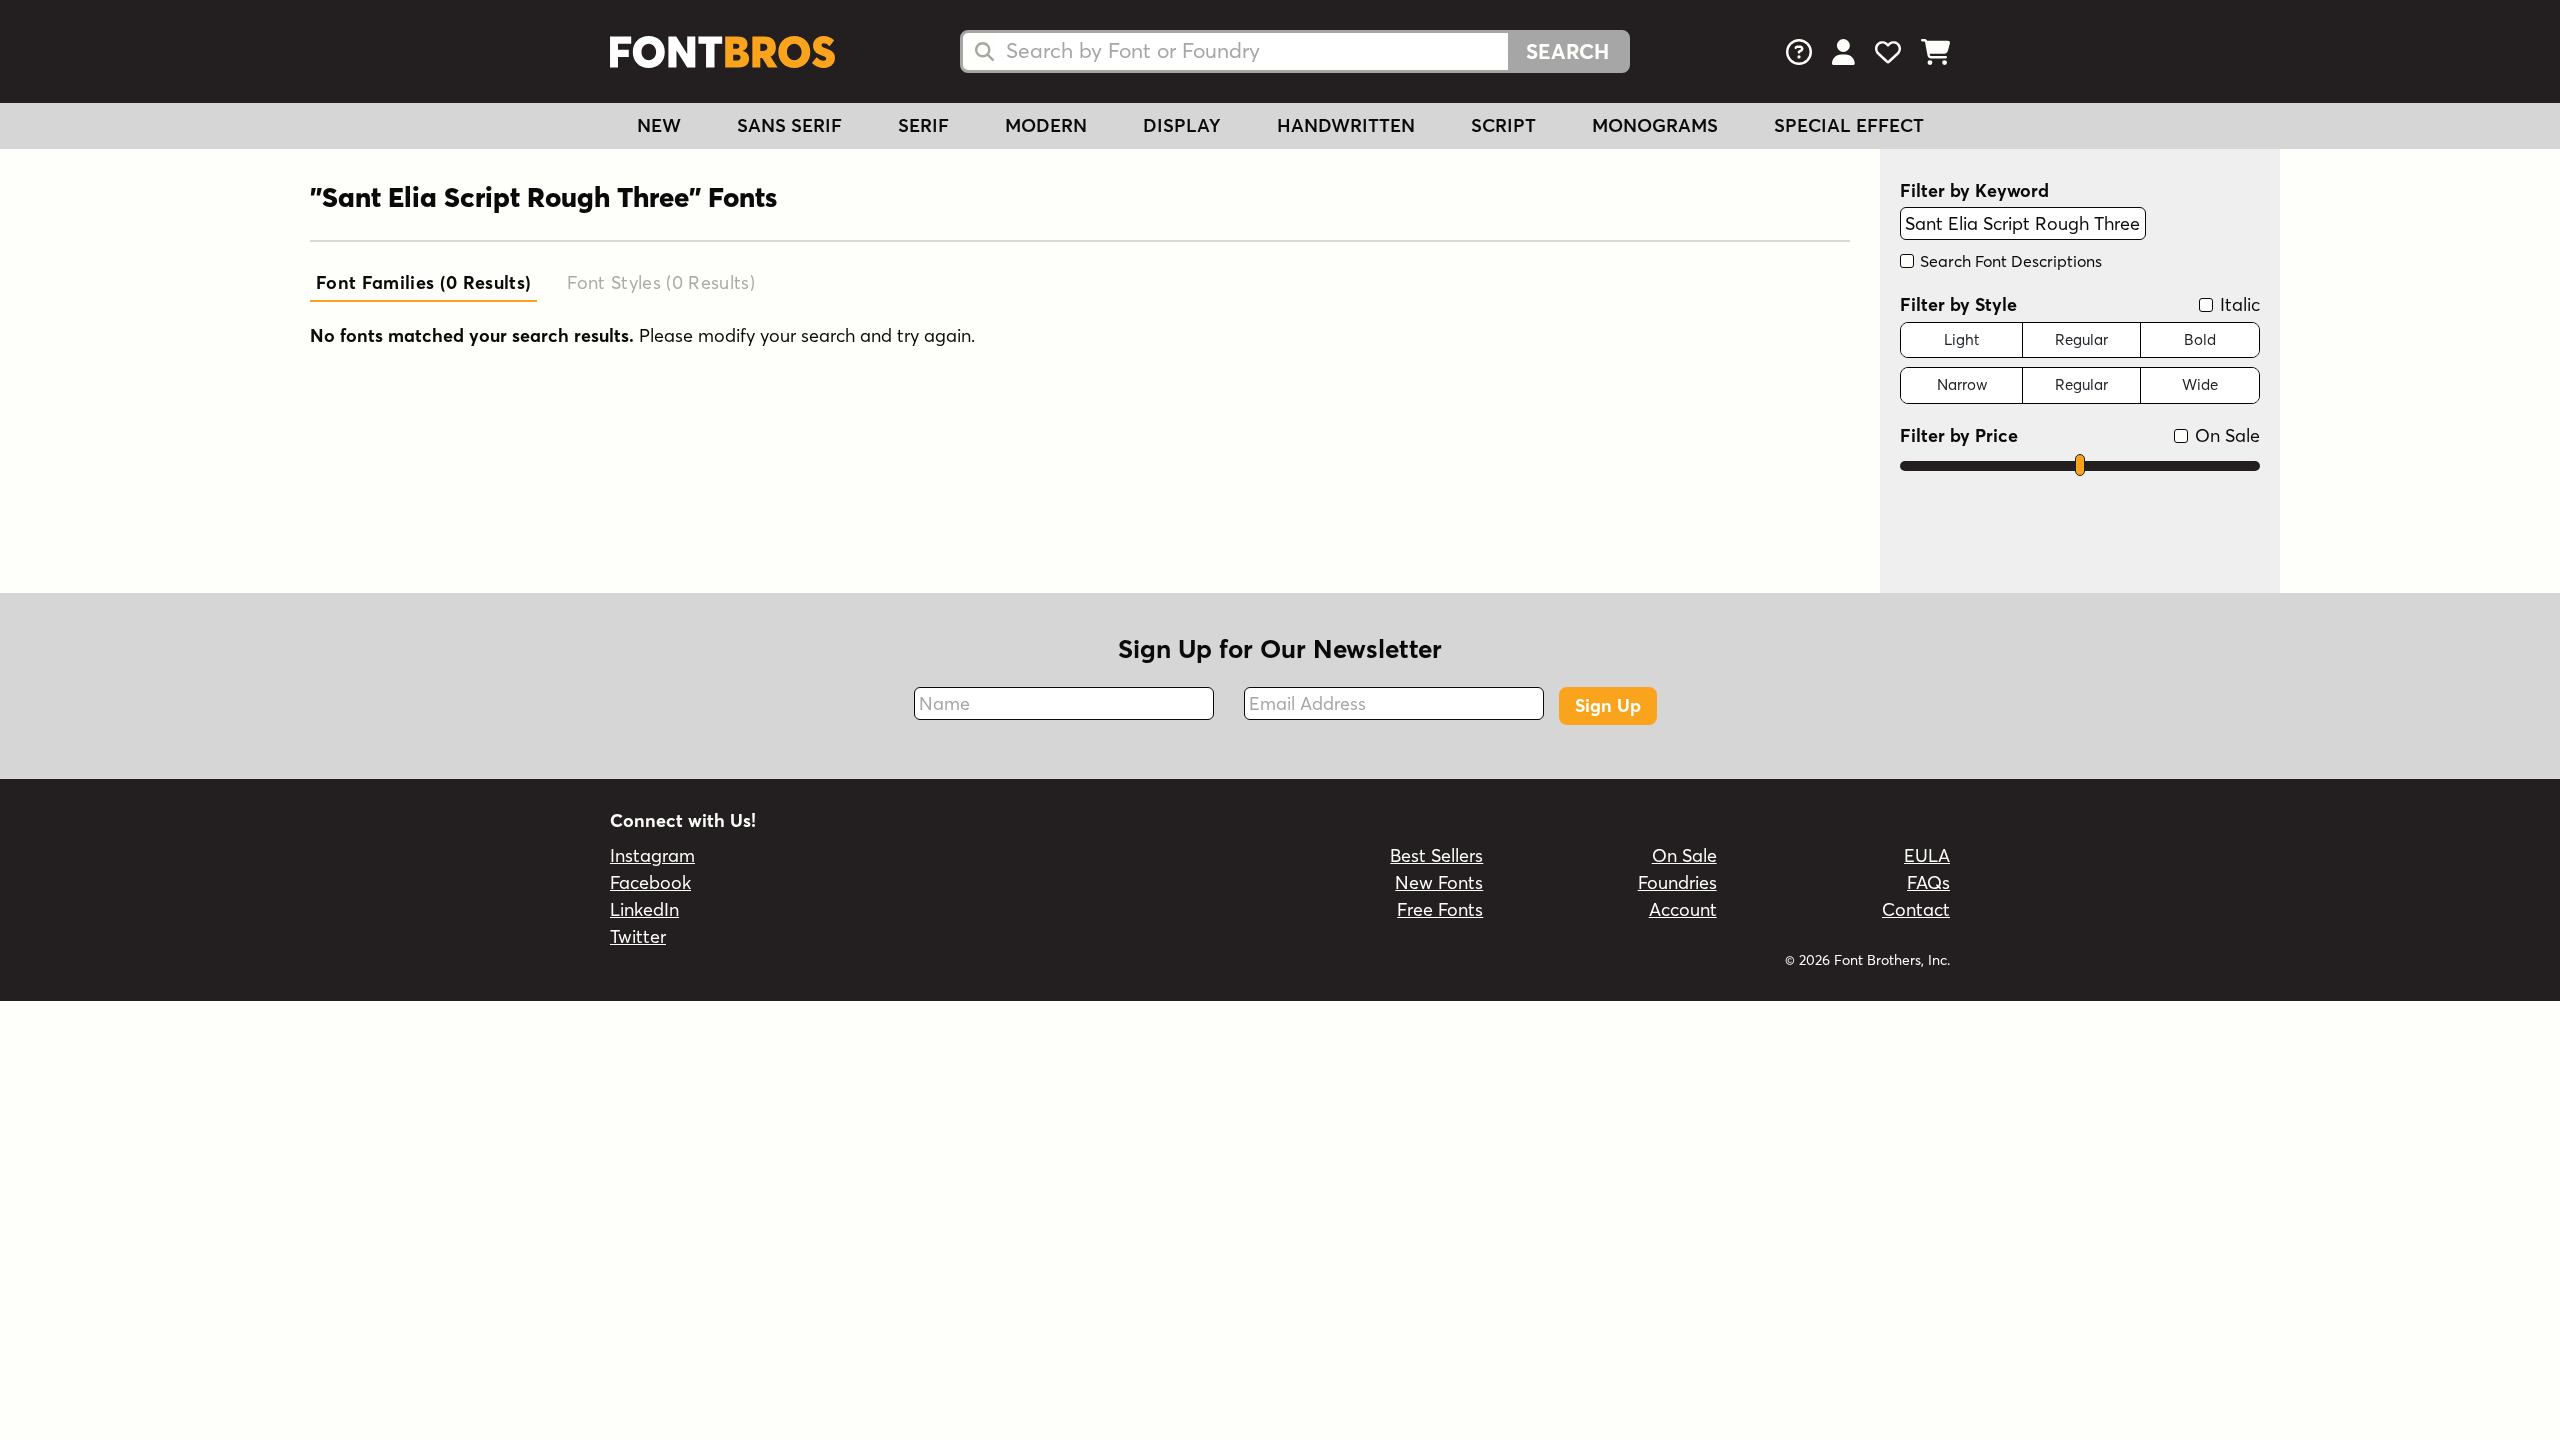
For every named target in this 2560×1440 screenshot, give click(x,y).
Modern (1046, 125)
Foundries (1677, 882)
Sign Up (1608, 705)
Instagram (652, 855)
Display (1182, 125)
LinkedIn (644, 909)
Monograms (1655, 125)
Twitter (638, 936)
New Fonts (1439, 882)
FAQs (1928, 882)
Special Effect (1849, 125)
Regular (2081, 339)
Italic (2237, 304)
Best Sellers (1436, 855)
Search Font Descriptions (2009, 261)
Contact (1916, 909)
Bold (2200, 339)
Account (1683, 909)
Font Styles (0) (661, 282)
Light (1961, 339)
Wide (2200, 384)
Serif (923, 125)
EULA (1927, 855)
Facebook (650, 882)
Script (1503, 125)
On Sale (2225, 435)
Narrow (1962, 384)
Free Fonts (1440, 909)
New (659, 125)
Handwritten (1346, 125)
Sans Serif (789, 125)
